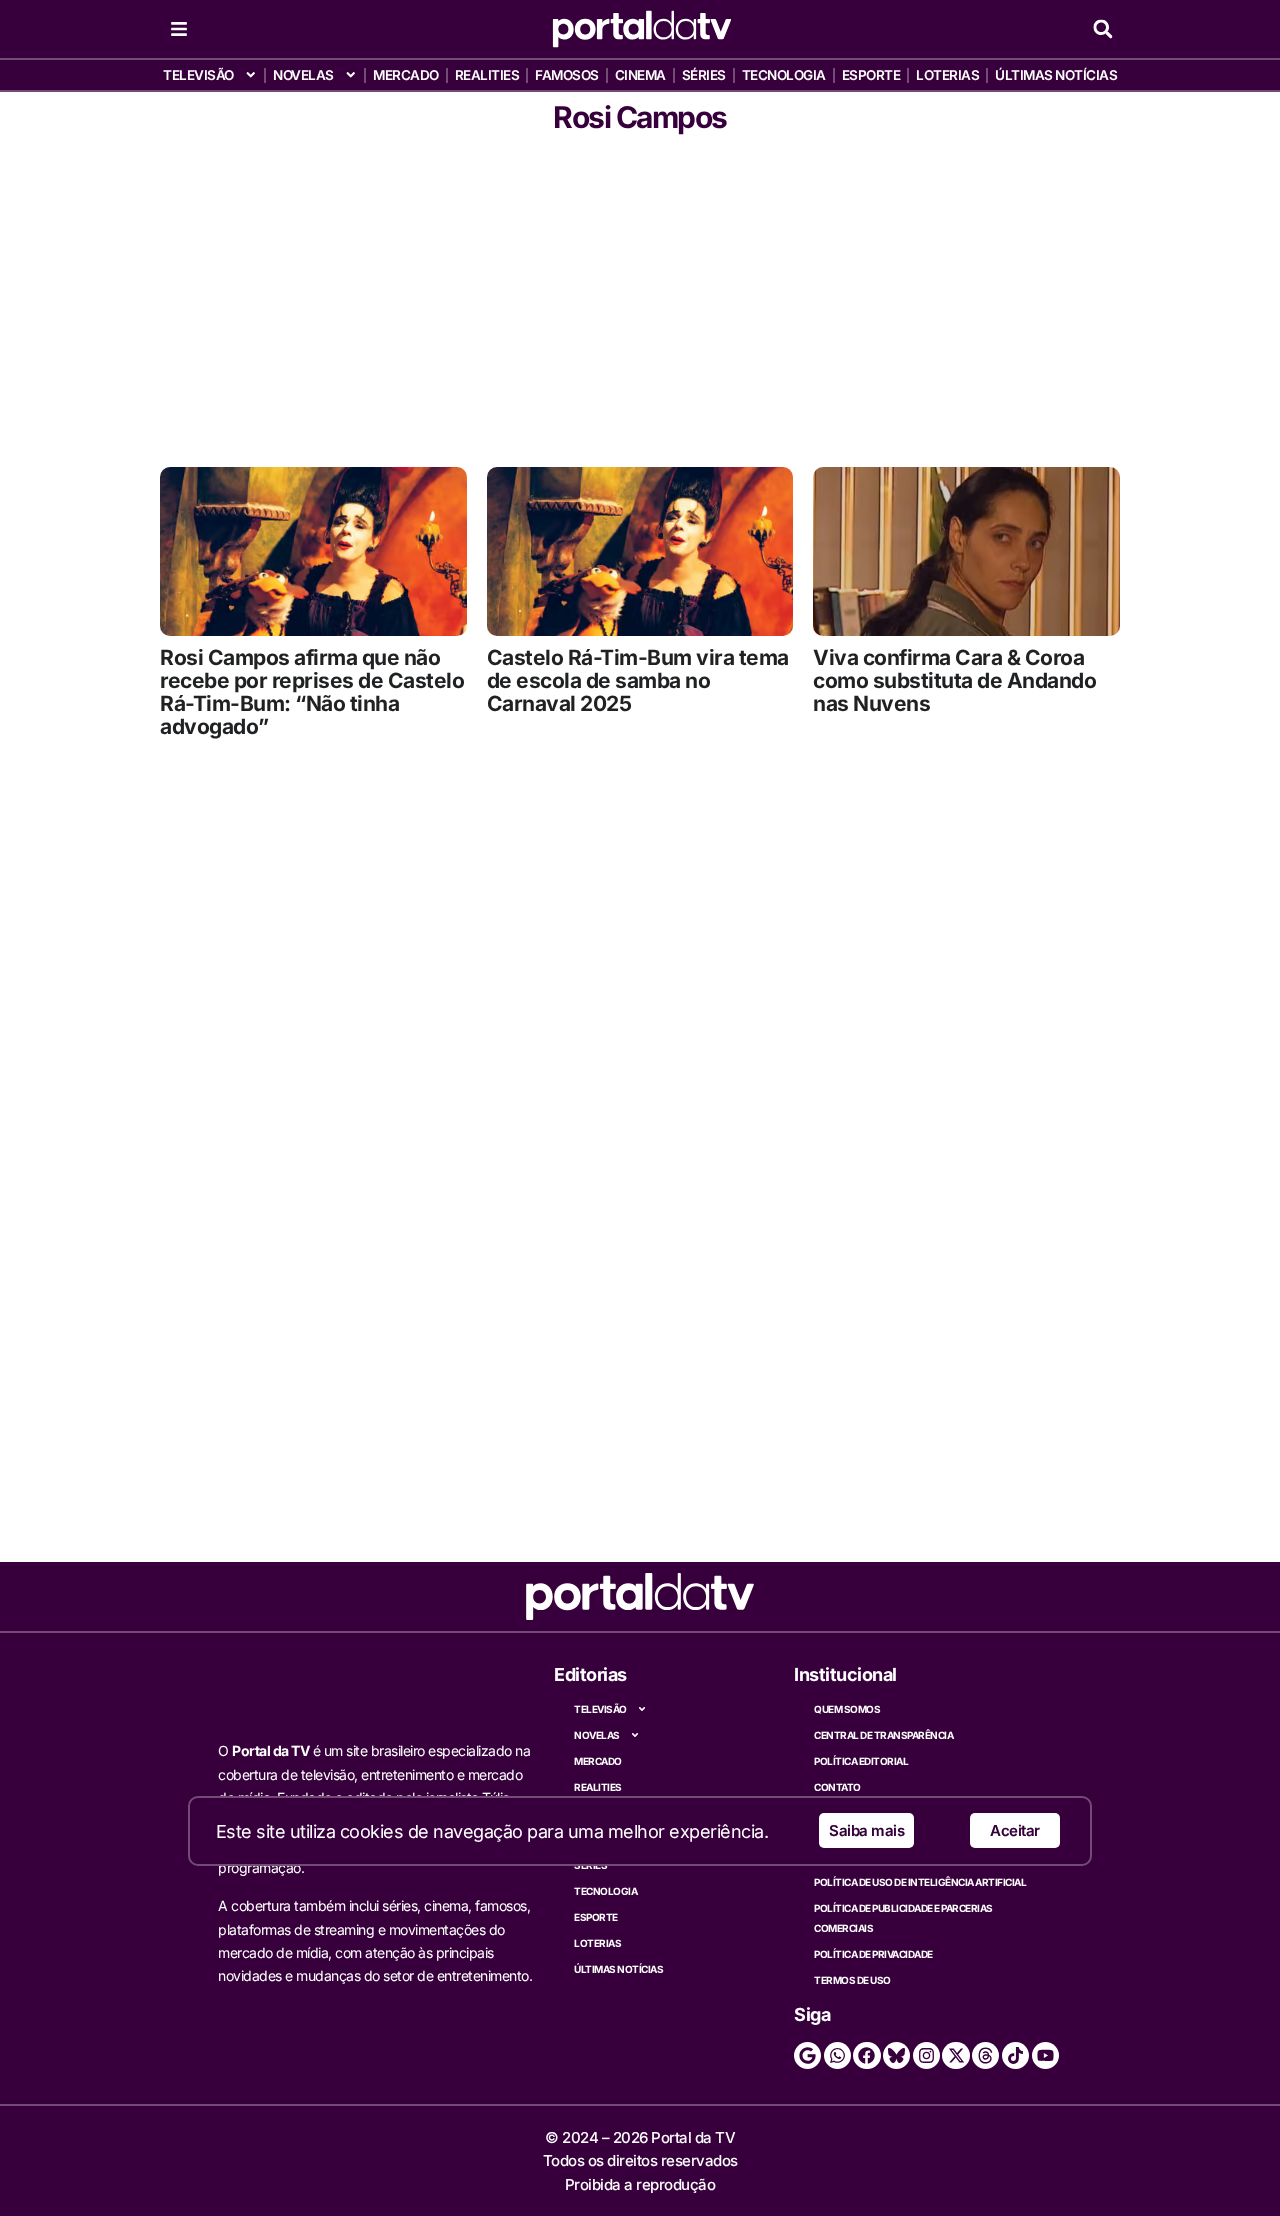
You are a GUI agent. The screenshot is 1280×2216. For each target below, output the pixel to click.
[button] (1102, 29)
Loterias (947, 75)
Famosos (567, 75)
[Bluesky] (896, 2055)
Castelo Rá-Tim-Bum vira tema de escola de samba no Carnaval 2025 (638, 680)
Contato (837, 1787)
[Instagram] (926, 2055)
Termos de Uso (852, 1980)
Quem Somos (847, 1709)
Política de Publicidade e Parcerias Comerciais (903, 1918)
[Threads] (985, 2055)
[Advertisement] (640, 297)
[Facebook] (866, 2055)
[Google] (807, 2055)
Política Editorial (861, 1761)
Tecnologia (784, 75)
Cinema (640, 75)
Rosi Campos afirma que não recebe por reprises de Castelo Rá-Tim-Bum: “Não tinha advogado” (312, 692)
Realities (487, 75)
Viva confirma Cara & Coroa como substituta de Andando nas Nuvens (954, 680)
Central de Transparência (883, 1735)
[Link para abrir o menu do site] (179, 29)
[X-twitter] (955, 2055)
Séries (704, 75)
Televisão (198, 75)
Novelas (303, 75)
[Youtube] (1045, 2055)
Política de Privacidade (873, 1954)
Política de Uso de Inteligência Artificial (920, 1882)
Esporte (871, 75)
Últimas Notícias (1056, 75)
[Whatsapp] (837, 2055)
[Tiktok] (1015, 2055)
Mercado (406, 75)
